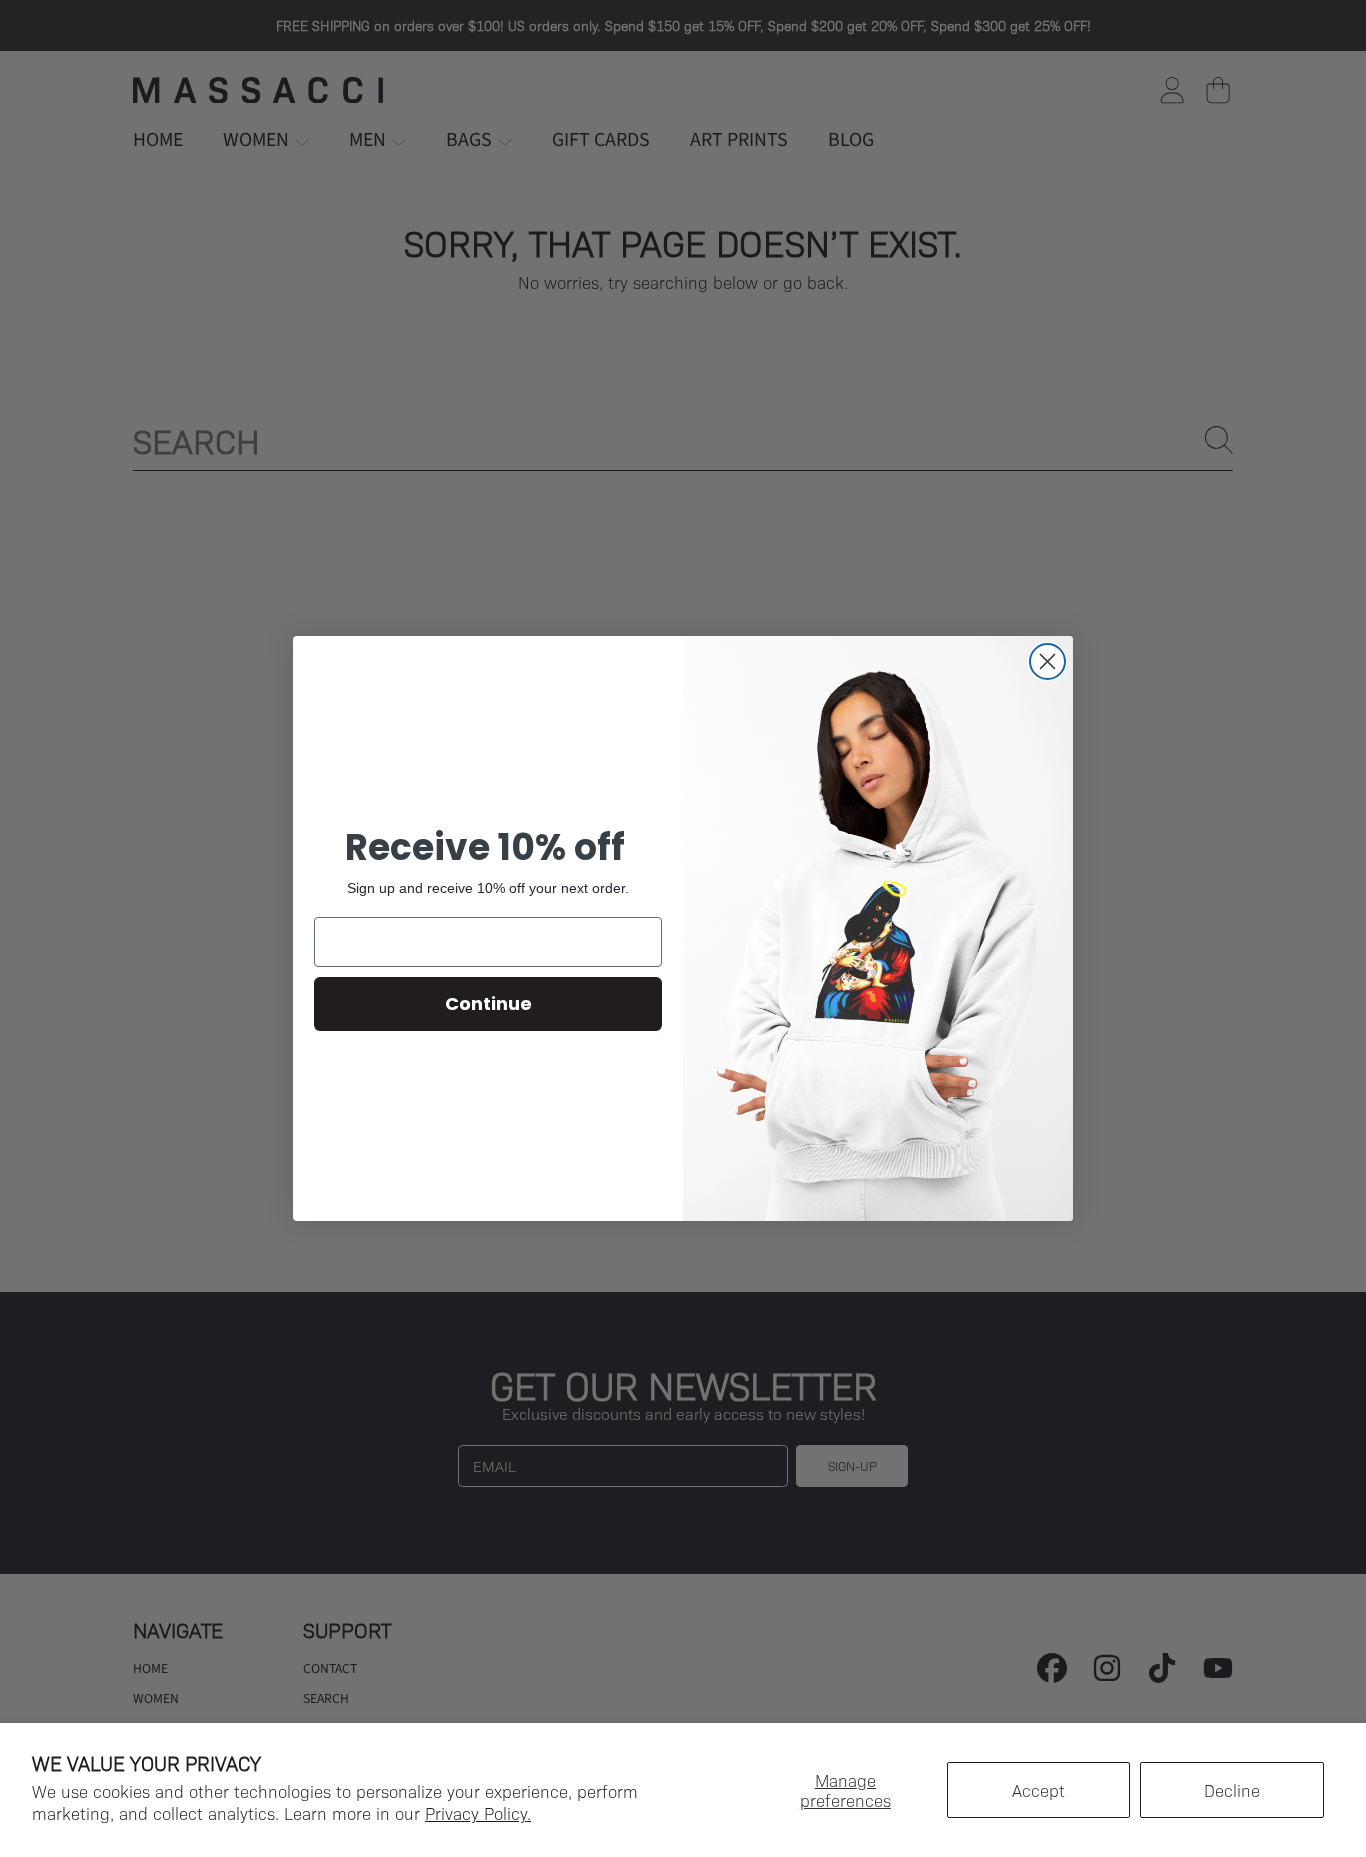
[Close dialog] (1047, 661)
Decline (1232, 1790)
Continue (488, 1003)
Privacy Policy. (478, 1813)
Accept (1038, 1790)
